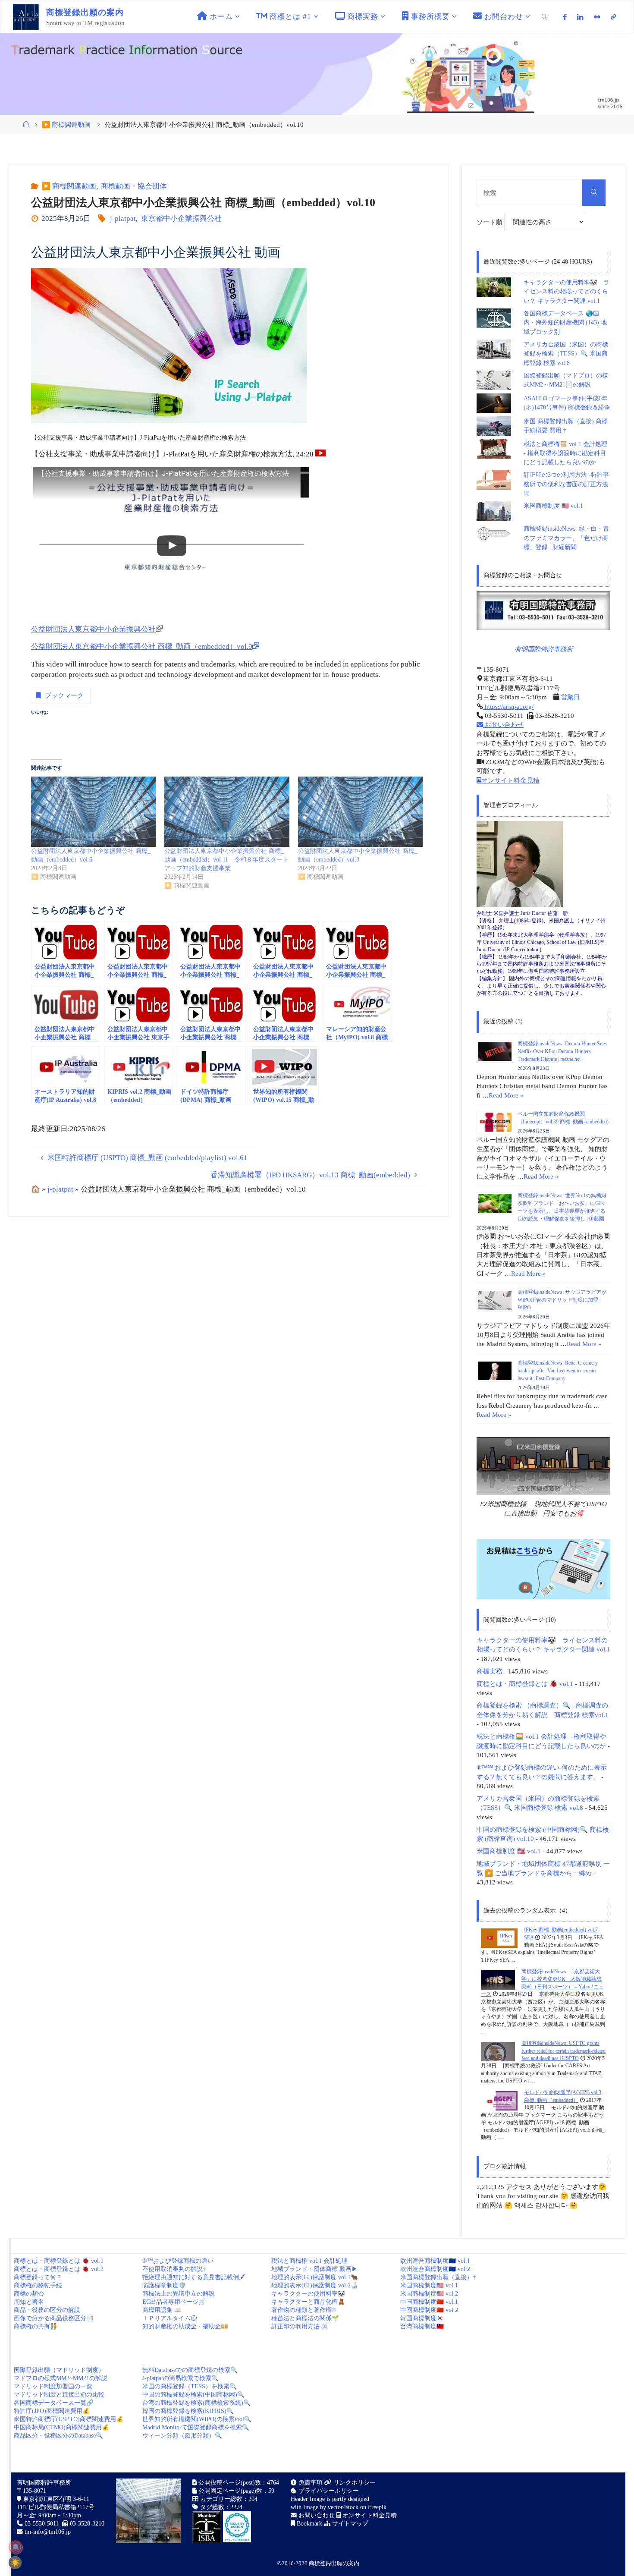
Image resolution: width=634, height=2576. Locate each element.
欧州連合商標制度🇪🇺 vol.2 (435, 2269)
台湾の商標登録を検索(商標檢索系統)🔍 (196, 2403)
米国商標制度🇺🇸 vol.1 (429, 2285)
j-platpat (123, 219)
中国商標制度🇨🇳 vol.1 (429, 2302)
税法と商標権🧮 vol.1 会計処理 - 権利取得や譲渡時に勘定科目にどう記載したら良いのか (565, 453)
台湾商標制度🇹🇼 (422, 2326)
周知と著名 (29, 2302)
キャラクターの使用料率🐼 (308, 2294)
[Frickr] (597, 17)
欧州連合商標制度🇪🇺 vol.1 (435, 2261)
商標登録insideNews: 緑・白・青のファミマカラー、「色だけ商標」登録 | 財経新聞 (566, 538)
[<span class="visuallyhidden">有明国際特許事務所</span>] (613, 17)
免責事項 (310, 2483)
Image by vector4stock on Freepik (345, 2507)
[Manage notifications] (16, 2547)
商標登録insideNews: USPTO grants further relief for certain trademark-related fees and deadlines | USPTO (563, 2051)
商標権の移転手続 (38, 2285)
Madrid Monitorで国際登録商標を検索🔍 (196, 2427)
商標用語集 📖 (162, 2310)
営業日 (570, 697)
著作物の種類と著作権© (304, 2310)
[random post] (499, 1938)
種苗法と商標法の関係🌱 (305, 2318)
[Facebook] (565, 17)
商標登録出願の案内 (334, 2563)
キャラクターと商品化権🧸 (308, 2302)
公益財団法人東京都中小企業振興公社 (93, 629)
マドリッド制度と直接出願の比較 (59, 2395)
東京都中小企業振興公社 (181, 219)
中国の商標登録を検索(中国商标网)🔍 (193, 2395)
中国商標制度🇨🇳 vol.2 (429, 2310)
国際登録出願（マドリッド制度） (59, 2370)
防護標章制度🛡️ (164, 2285)
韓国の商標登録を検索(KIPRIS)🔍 (188, 2411)
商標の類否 (29, 2294)
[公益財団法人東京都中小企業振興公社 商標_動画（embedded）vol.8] (360, 812)
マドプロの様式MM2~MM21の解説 (61, 2378)
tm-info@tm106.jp (48, 2532)
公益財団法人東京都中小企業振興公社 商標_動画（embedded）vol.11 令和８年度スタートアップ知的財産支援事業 (226, 860)
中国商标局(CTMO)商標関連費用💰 (61, 2427)
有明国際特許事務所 (544, 649)
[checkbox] (15, 2563)
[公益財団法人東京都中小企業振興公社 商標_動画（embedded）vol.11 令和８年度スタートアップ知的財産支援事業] (227, 812)
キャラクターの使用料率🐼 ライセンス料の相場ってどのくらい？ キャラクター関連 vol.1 (567, 292)
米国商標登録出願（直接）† (438, 2277)
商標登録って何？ (38, 2277)
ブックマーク (64, 695)
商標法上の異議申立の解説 (179, 2294)
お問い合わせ (503, 725)
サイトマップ (349, 2524)
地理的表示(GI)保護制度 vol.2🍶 (315, 2285)
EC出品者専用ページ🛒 (174, 2302)
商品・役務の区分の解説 (47, 2310)
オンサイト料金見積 (510, 780)
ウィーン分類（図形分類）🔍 (182, 2436)
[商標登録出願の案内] (26, 17)
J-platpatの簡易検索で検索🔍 (180, 2378)
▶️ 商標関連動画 (66, 124)
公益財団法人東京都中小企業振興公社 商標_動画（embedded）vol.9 (142, 646)
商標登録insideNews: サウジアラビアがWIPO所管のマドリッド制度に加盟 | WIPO (562, 1300)
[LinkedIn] (580, 17)
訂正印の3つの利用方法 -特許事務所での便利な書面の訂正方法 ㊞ (566, 484)
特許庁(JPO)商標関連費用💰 (52, 2411)
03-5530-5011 (42, 2524)
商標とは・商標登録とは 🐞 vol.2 (59, 2269)
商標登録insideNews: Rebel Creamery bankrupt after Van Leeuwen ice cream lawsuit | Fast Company (558, 1371)
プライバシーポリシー (328, 2491)
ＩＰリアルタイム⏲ (169, 2318)
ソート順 (490, 222)
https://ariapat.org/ (508, 706)
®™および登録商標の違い (178, 2261)
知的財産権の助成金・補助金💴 (185, 2326)
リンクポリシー (354, 2483)
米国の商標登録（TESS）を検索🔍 (190, 2386)
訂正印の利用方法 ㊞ (299, 2326)
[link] (545, 17)
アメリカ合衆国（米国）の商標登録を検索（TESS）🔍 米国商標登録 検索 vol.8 (566, 354)
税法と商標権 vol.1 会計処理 (309, 2261)
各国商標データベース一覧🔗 (54, 2403)
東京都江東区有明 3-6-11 (55, 2499)
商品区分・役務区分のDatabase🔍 (58, 2436)
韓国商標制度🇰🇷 (422, 2318)
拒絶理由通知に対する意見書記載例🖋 (194, 2277)
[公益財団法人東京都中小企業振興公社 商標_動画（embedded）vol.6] (93, 812)
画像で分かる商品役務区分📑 (54, 2318)
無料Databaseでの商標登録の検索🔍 (190, 2370)
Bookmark (309, 2524)
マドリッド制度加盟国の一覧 (53, 2386)
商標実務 (490, 1671)
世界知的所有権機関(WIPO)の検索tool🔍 (197, 2419)
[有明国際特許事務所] (543, 611)
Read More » (506, 1095)
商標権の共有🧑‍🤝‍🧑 (36, 2326)
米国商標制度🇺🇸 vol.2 (429, 2294)
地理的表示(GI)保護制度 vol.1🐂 (315, 2277)
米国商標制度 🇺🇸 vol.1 (553, 506)
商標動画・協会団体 (134, 186)
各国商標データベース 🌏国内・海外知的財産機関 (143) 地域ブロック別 (565, 323)
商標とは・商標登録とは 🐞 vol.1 (525, 1684)
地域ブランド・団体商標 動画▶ (314, 2269)
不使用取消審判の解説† (174, 2269)
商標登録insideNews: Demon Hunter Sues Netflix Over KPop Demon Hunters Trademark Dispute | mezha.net (562, 1051)
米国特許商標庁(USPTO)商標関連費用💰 (69, 2419)
